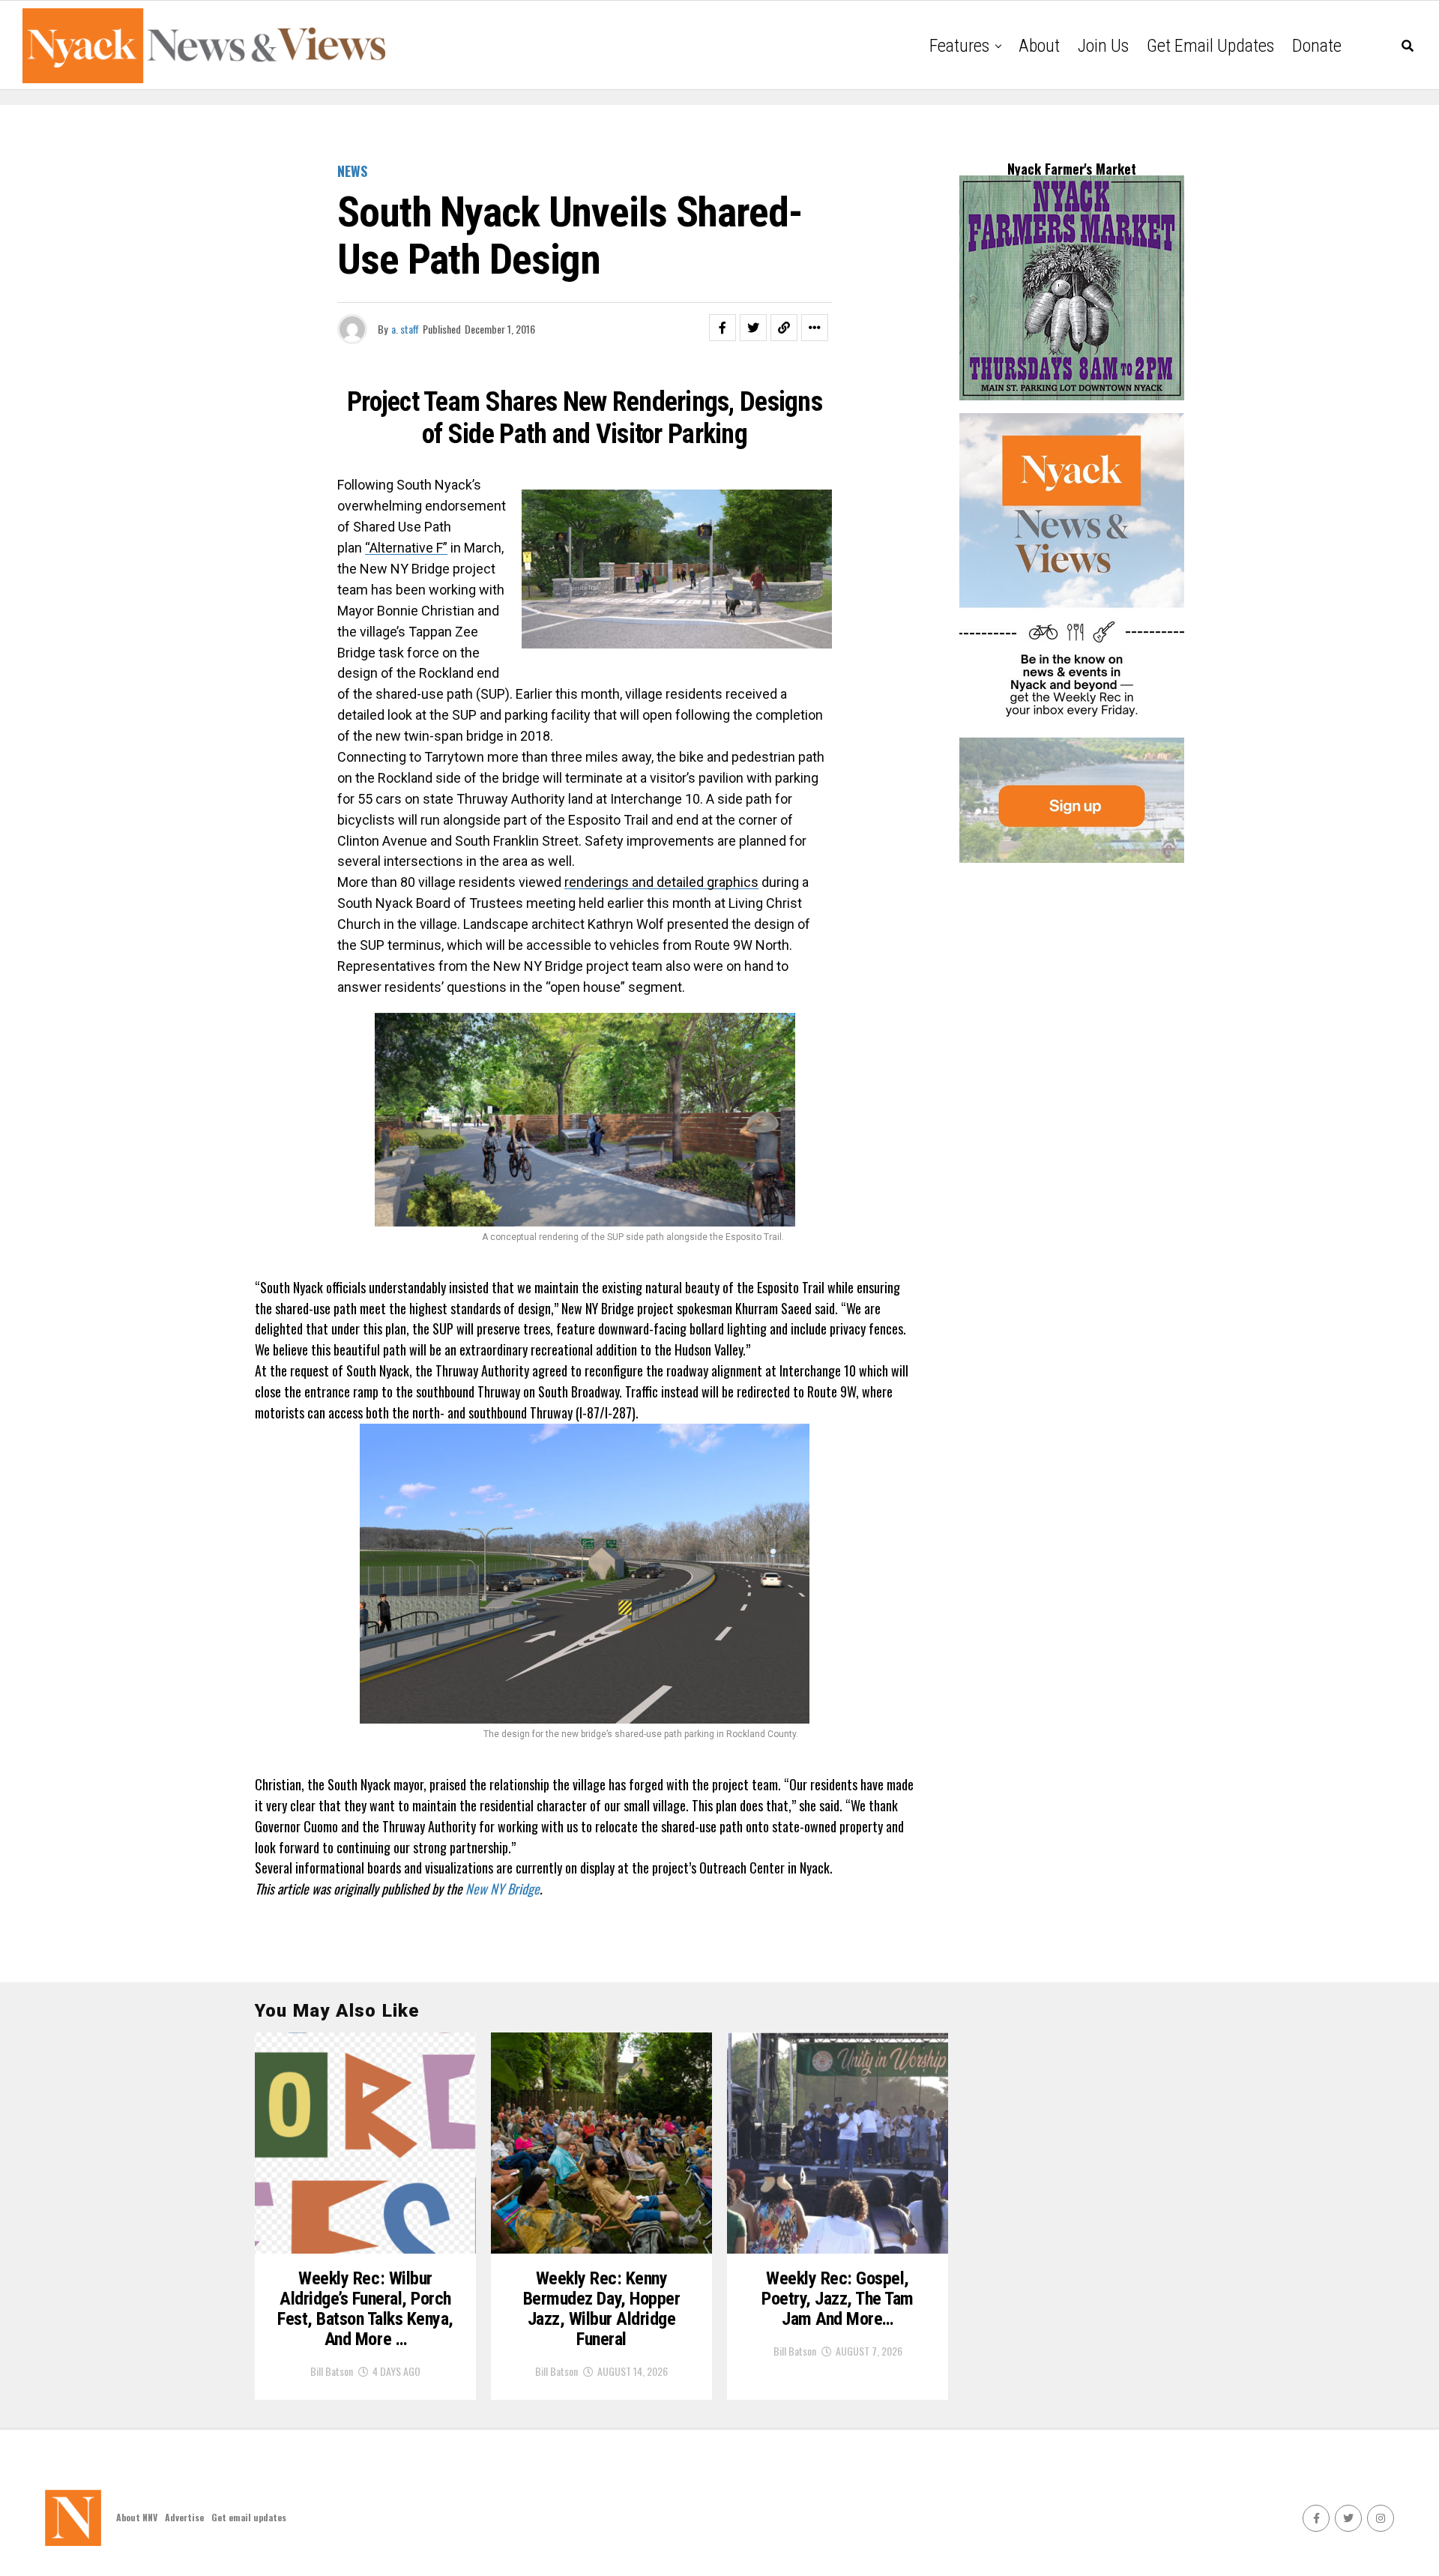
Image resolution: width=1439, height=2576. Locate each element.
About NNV (137, 2517)
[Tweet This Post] (753, 328)
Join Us (1103, 46)
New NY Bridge (503, 1889)
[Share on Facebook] (722, 328)
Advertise (184, 2517)
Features (959, 46)
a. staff (405, 329)
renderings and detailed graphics (661, 882)
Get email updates (1210, 46)
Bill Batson (332, 2371)
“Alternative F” (406, 548)
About (1039, 46)
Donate (1317, 46)
